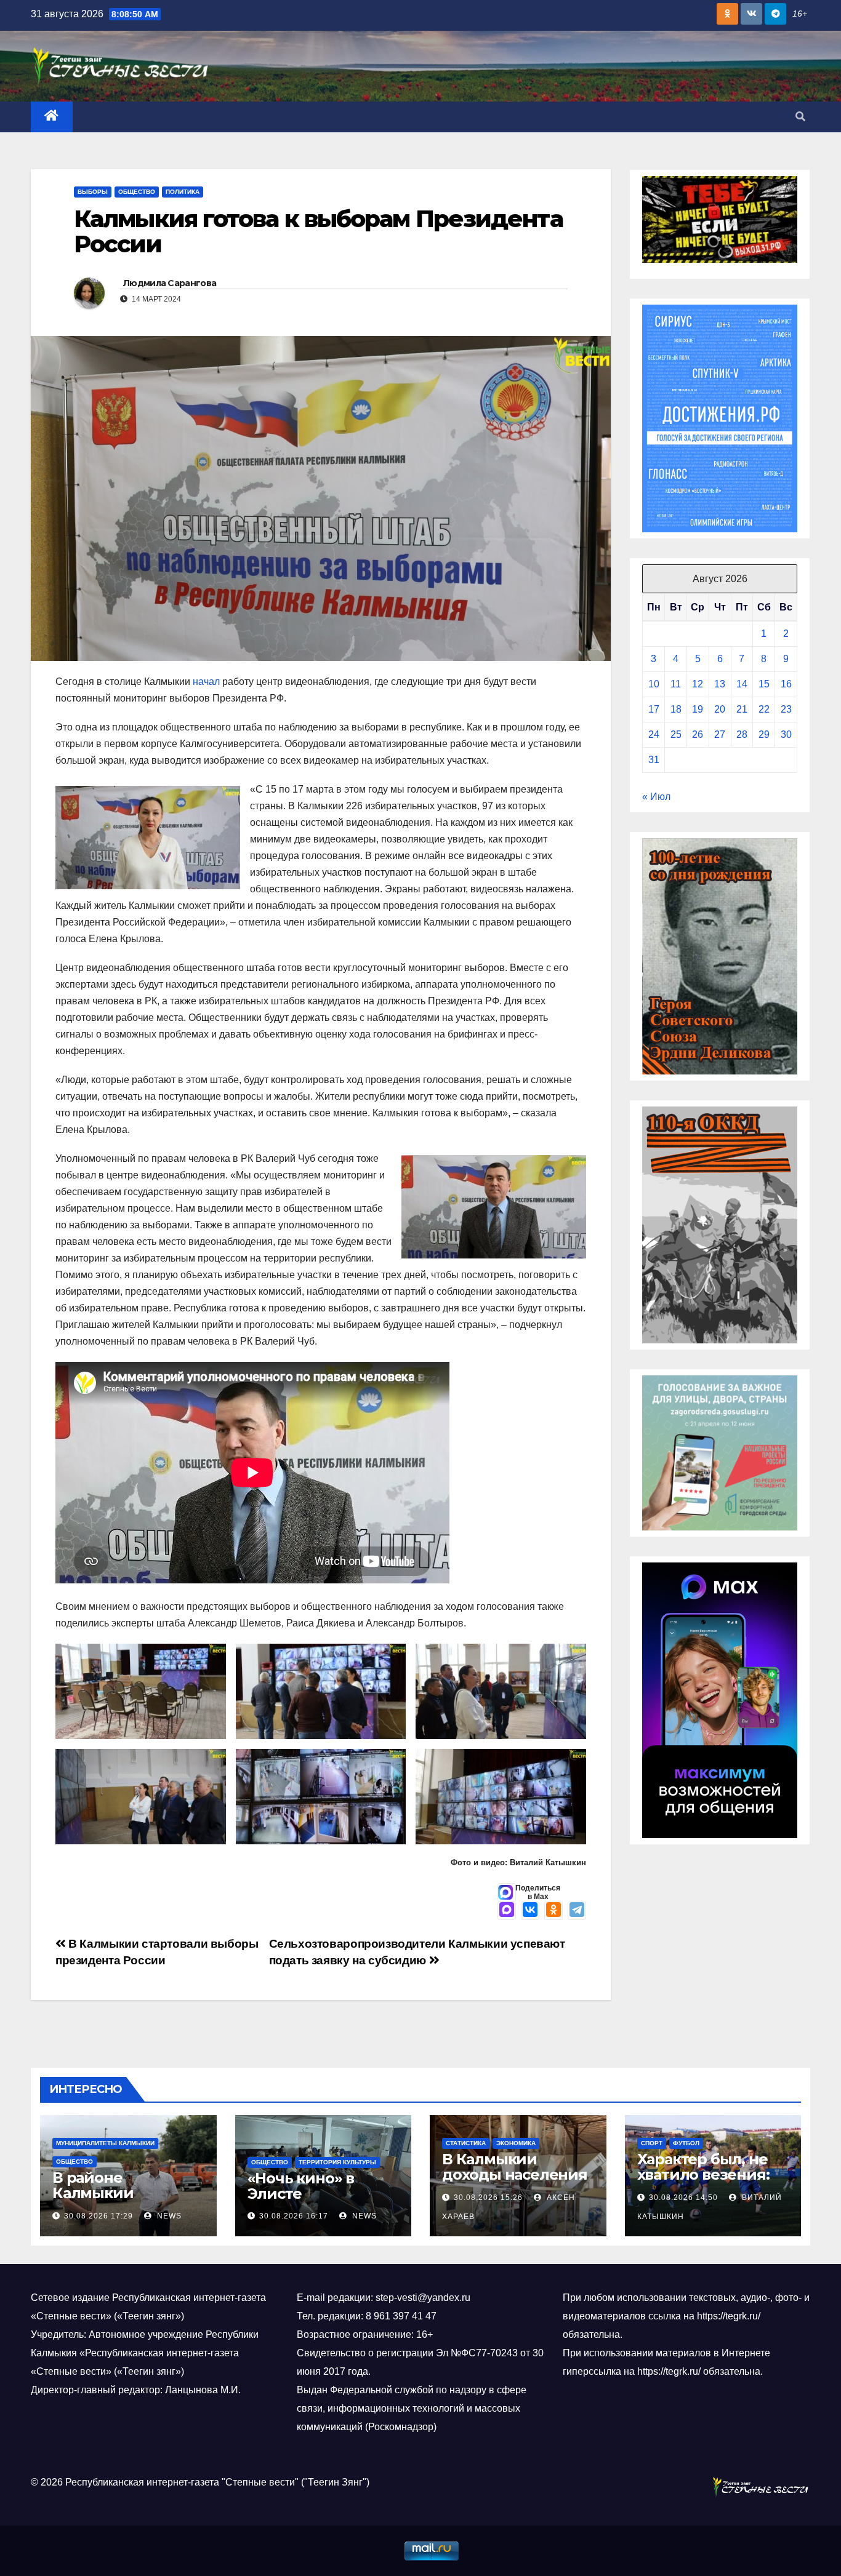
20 (720, 709)
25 (676, 734)
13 (720, 684)
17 (654, 709)
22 (764, 709)
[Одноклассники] (553, 1911)
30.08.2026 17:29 (99, 2216)
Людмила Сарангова (170, 283)
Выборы (93, 192)
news (168, 2216)
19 (698, 709)
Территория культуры (337, 2162)
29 (764, 734)
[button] (800, 117)
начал (206, 682)
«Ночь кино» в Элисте (301, 2186)
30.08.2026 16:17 (294, 2216)
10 (654, 684)
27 (720, 734)
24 (654, 734)
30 (786, 734)
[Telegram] (577, 1911)
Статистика (466, 2143)
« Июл (656, 797)
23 (786, 709)
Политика (183, 192)
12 (698, 684)
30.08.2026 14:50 (683, 2198)
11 (676, 684)
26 (698, 734)
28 (742, 734)
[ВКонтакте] (530, 1911)
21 (742, 709)
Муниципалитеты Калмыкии (105, 2143)
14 (742, 684)
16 (786, 684)
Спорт (652, 2143)
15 (764, 684)
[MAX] (507, 1911)
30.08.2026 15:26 (488, 2198)
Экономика (516, 2143)
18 (676, 709)
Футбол (686, 2143)
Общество (137, 192)
